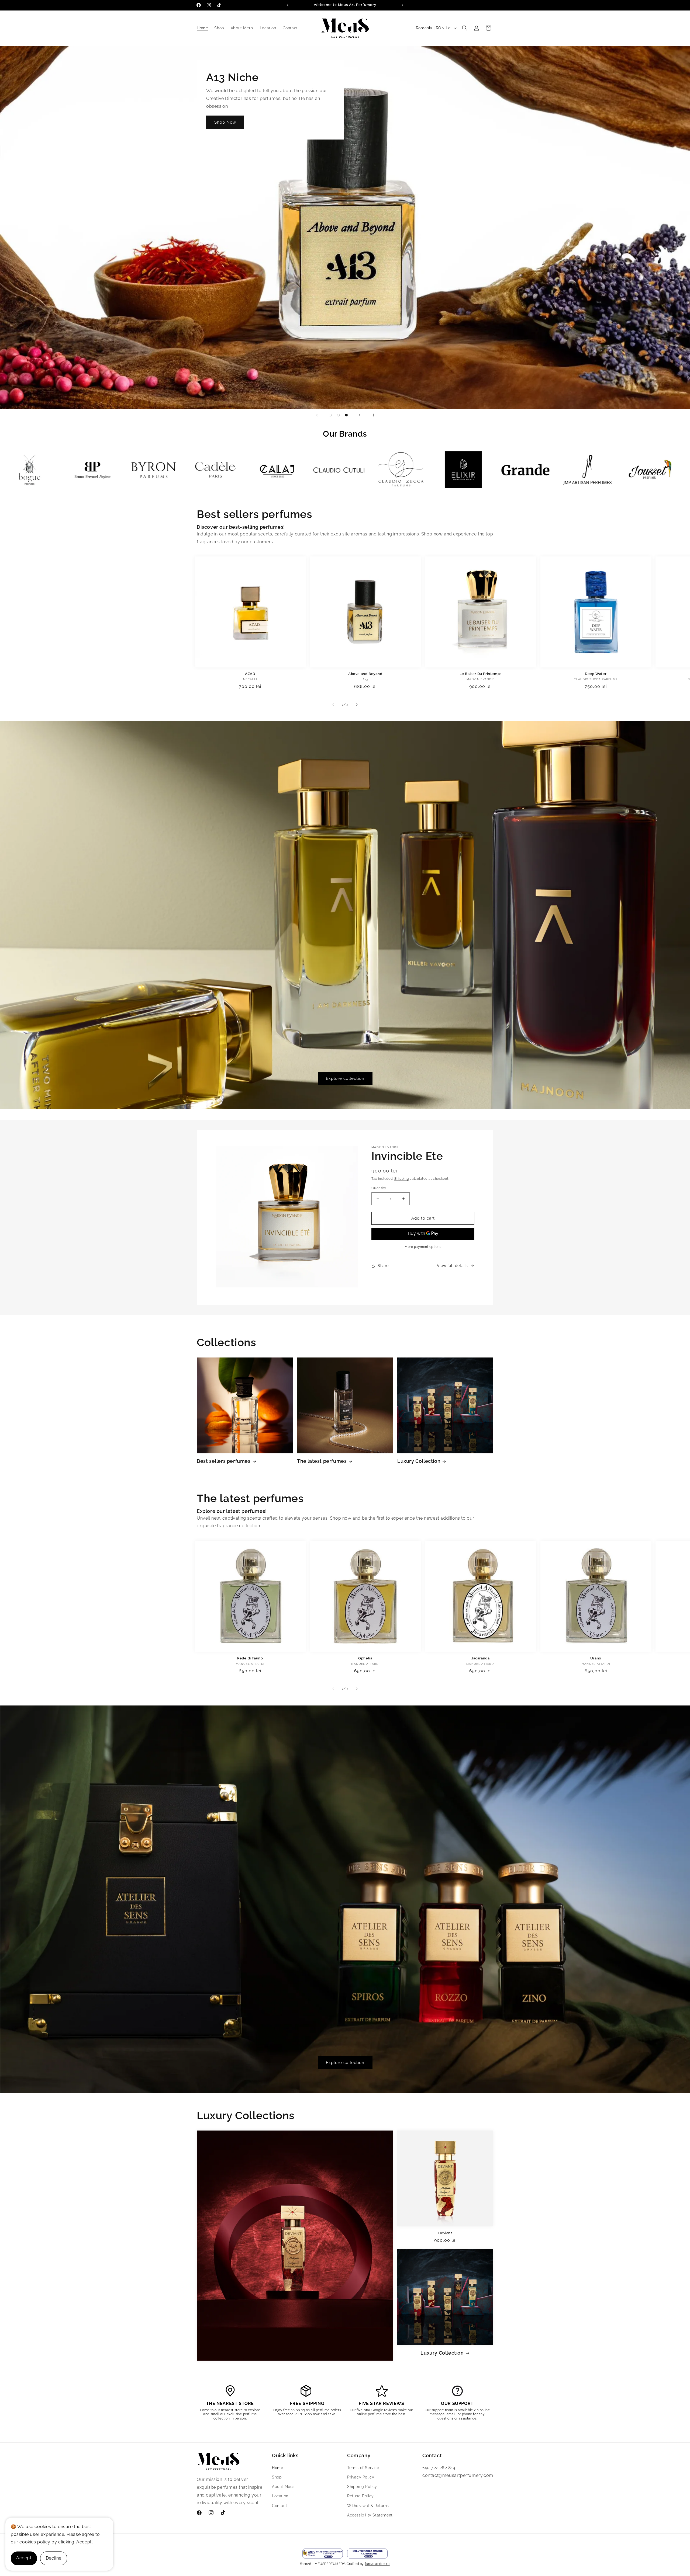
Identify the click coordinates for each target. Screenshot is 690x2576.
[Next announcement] (402, 5)
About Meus (283, 2487)
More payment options (423, 1247)
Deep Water (596, 674)
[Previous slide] (317, 415)
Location (280, 2496)
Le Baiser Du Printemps (481, 674)
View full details (452, 1266)
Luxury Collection (419, 1461)
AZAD (250, 674)
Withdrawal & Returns (368, 2506)
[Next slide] (360, 415)
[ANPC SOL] (367, 2554)
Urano (596, 1658)
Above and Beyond (365, 674)
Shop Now (225, 122)
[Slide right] (357, 705)
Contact (280, 2506)
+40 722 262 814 (439, 2468)
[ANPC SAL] (323, 2554)
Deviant (445, 2233)
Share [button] (383, 1266)
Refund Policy (360, 2496)
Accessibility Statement (370, 2515)
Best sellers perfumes (224, 1461)
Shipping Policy (362, 2487)
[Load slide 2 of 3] (338, 415)
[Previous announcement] (288, 5)
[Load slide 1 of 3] (330, 415)
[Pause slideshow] (373, 415)
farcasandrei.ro (377, 2564)
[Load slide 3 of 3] (346, 415)
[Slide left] (333, 705)
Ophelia (365, 1658)
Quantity (379, 1188)
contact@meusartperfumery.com (458, 2475)
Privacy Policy (361, 2477)
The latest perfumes (322, 1461)
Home (277, 2468)
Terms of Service (363, 2468)
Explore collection (345, 1078)
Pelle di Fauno (250, 1658)
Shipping (402, 1179)
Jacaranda (480, 1658)
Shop (277, 2477)
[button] (465, 28)
